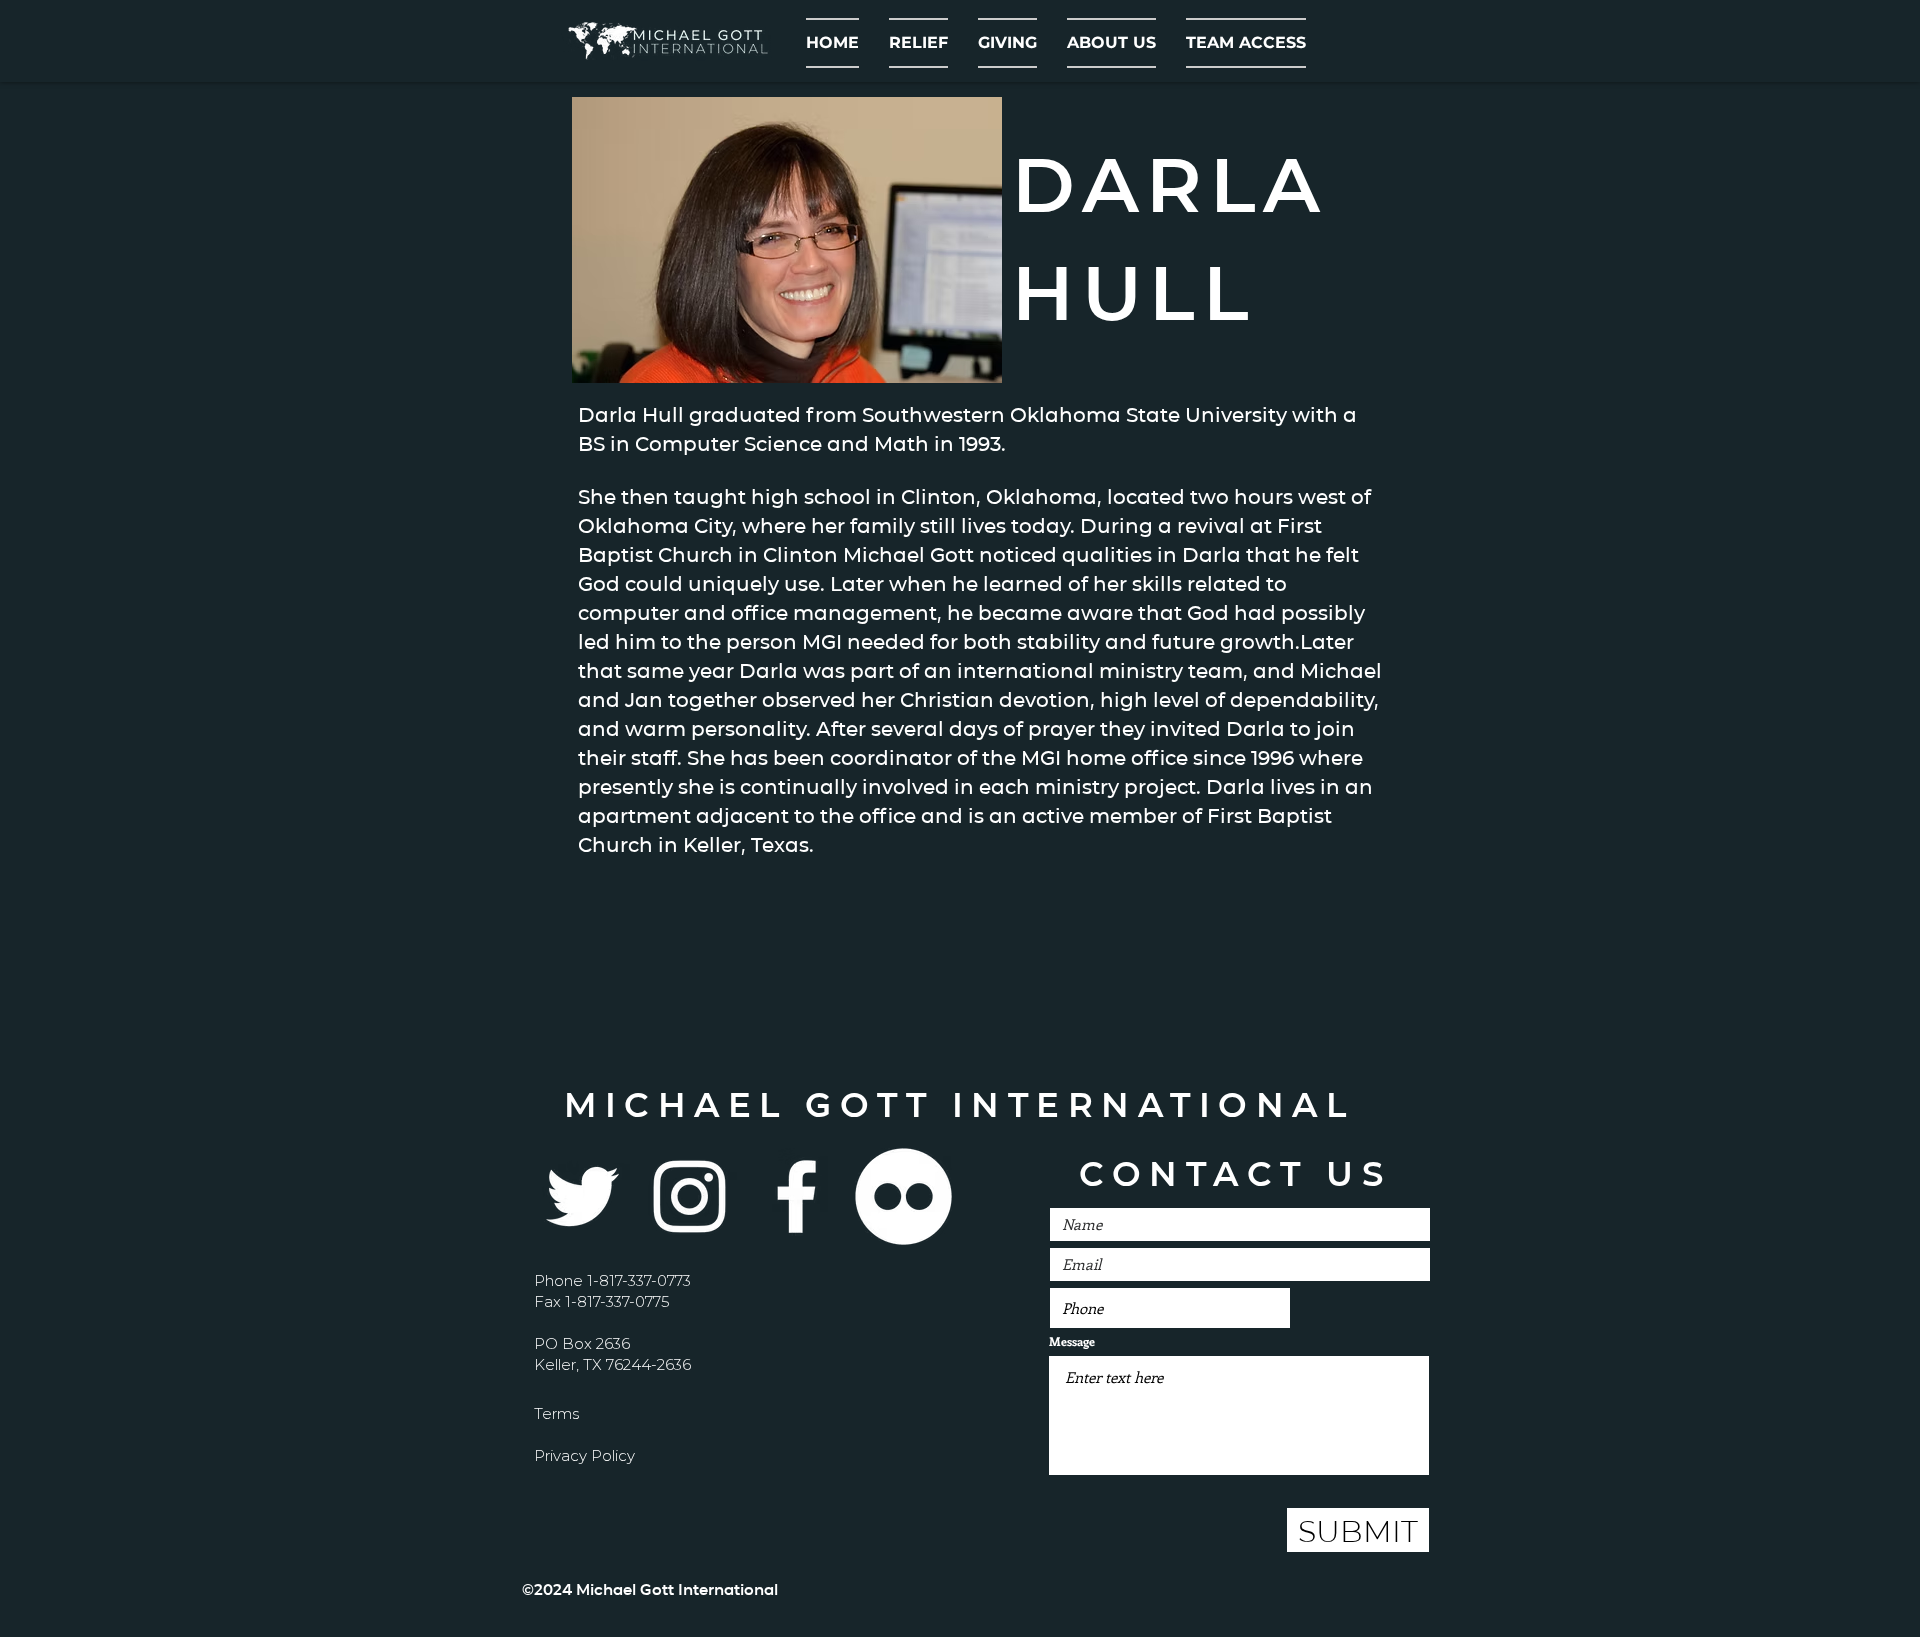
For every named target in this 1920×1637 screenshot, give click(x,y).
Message (1072, 1341)
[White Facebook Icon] (796, 1196)
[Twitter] (582, 1196)
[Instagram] (689, 1196)
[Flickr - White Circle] (903, 1196)
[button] (1111, 43)
